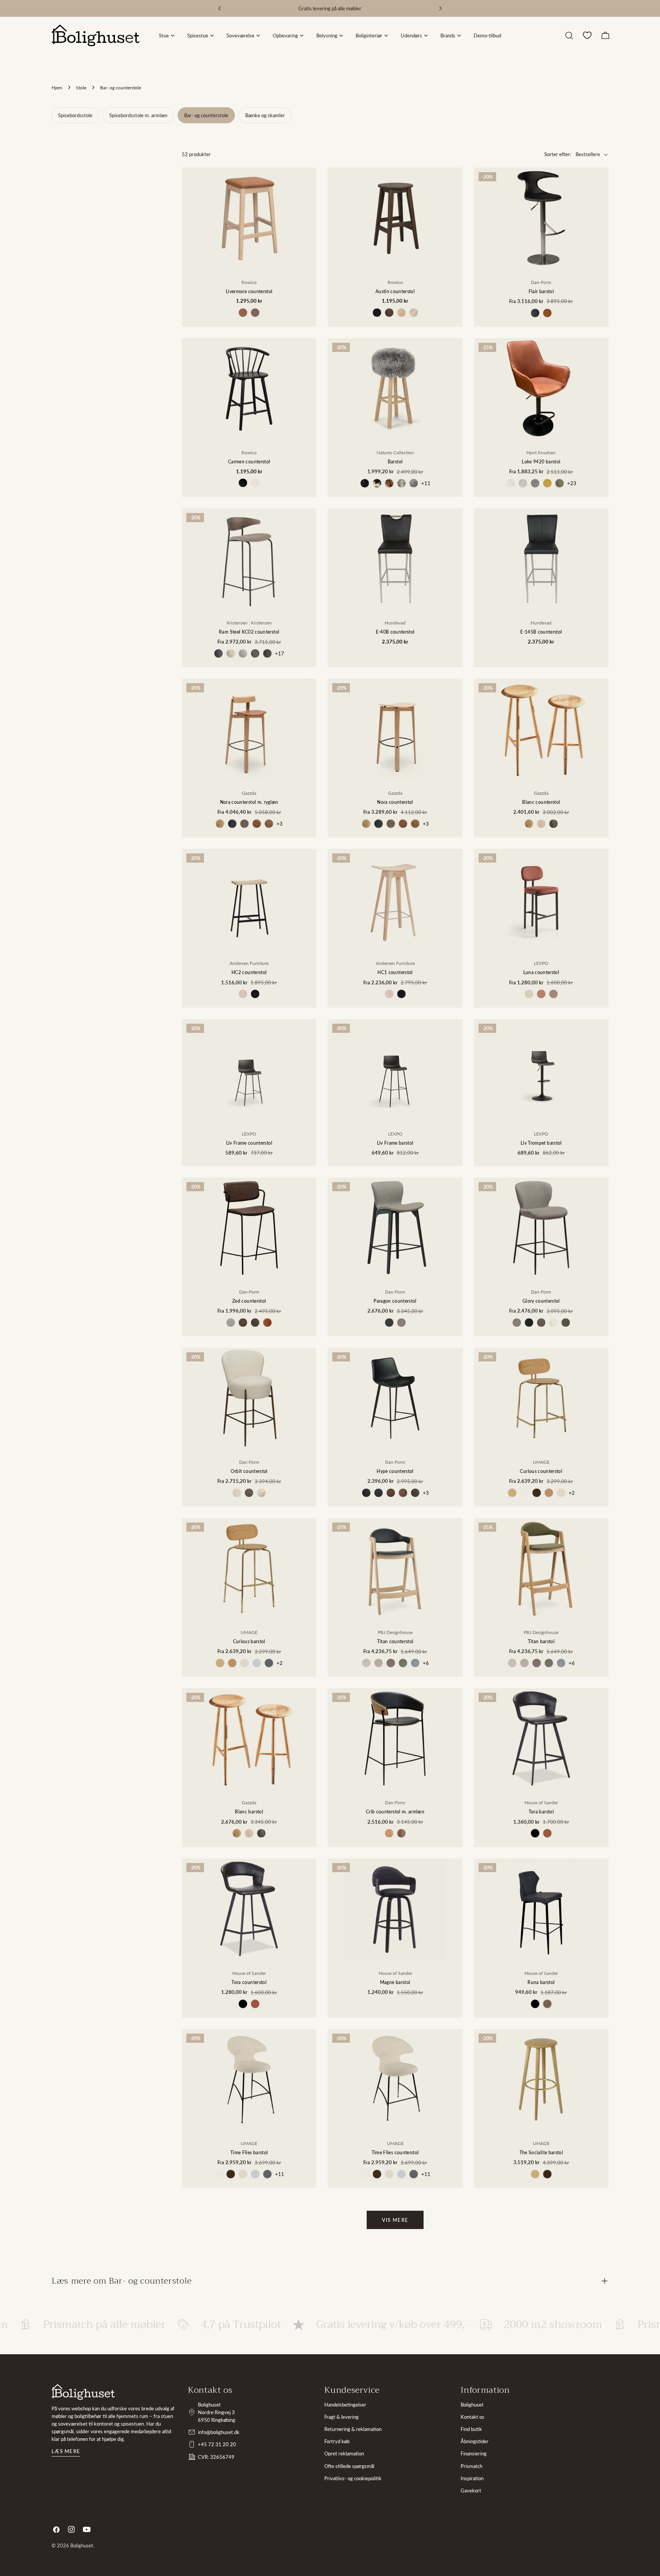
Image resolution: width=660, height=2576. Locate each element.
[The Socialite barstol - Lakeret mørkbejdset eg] (547, 2174)
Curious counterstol (541, 1471)
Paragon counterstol (395, 1301)
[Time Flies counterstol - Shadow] (414, 2174)
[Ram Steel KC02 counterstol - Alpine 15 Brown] (255, 653)
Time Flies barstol (249, 2152)
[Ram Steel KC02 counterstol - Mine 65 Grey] (218, 653)
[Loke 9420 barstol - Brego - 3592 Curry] (547, 483)
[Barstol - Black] (365, 483)
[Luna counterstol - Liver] (553, 994)
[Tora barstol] (541, 1739)
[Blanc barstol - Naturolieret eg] (237, 1833)
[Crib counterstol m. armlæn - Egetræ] (389, 1833)
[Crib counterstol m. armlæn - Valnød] (401, 1833)
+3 (280, 824)
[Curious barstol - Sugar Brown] (232, 1663)
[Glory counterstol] (541, 1228)
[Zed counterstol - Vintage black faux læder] (255, 1323)
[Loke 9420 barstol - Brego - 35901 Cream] (511, 483)
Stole (81, 87)
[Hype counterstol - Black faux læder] (366, 1493)
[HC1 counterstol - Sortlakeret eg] (401, 994)
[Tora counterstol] (249, 1909)
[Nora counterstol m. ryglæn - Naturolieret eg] (220, 824)
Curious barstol (249, 1641)
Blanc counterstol (541, 802)
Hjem (57, 87)
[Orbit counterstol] (249, 1398)
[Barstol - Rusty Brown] (389, 483)
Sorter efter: (558, 155)
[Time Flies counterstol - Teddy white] (365, 2174)
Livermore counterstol (249, 291)
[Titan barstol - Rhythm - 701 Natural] (512, 1663)
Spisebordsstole (75, 115)
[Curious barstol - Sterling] (257, 1663)
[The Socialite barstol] (541, 2079)
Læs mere (66, 2451)
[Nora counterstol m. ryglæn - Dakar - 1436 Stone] (244, 824)
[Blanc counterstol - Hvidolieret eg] (541, 824)
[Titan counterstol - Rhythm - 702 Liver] (379, 1663)
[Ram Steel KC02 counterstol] (249, 559)
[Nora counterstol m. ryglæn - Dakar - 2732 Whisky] (257, 824)
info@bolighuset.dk (219, 2432)
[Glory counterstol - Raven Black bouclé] (529, 1323)
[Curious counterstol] (541, 1398)
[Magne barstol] (395, 1909)
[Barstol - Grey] (414, 483)
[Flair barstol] (541, 218)
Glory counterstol (541, 1301)
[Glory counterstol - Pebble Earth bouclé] (517, 1323)
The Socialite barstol (541, 2152)
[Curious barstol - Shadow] (269, 1663)
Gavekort (471, 2491)
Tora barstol (541, 1811)
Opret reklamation (344, 2453)
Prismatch (472, 2466)
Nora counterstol (395, 802)
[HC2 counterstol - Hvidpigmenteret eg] (243, 994)
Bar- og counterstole (206, 115)
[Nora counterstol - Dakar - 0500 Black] (379, 824)
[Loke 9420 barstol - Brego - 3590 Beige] (523, 483)
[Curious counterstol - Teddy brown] (537, 1493)
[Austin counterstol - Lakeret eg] (401, 313)
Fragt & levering (341, 2417)
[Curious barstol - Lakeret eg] (220, 1663)
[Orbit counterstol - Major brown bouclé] (249, 1493)
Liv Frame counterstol (249, 1143)
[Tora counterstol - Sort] (243, 2004)
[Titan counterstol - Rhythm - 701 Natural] (366, 1663)
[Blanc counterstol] (541, 729)
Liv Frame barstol (395, 1143)
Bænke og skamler (265, 115)
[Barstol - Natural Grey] (401, 483)
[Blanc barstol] (249, 1739)
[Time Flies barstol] (249, 2079)
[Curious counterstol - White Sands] (561, 1493)
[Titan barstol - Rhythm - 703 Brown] (537, 1663)
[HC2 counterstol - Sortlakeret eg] (255, 994)
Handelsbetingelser (345, 2405)
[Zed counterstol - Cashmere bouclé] (231, 1323)
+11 (426, 483)
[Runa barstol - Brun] (547, 2004)
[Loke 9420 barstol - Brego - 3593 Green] (560, 483)
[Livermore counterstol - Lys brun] (243, 313)
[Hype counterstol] (395, 1398)
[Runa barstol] (541, 1909)
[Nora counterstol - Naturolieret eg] (366, 824)
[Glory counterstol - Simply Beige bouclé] (553, 1323)
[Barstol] (395, 389)
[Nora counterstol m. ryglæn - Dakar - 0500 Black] (232, 824)
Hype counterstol (395, 1471)
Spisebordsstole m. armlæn (138, 115)
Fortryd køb (337, 2441)
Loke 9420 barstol (541, 461)
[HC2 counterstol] (249, 899)
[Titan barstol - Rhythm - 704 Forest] (549, 1663)
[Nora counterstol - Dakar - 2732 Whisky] (403, 824)
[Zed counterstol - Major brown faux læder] (243, 1323)
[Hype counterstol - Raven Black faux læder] (379, 1493)
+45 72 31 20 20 (217, 2444)
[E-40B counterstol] (395, 559)
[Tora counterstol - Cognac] (255, 2004)
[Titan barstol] (541, 1568)
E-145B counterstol (541, 632)
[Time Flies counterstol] (395, 2079)
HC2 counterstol (249, 972)
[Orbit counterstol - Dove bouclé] (237, 1493)
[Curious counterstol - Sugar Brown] (549, 1493)
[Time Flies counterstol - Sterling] (401, 2174)
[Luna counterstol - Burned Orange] (541, 994)
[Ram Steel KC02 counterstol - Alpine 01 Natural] (243, 653)
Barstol (395, 461)
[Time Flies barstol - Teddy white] (218, 2174)
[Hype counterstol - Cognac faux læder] (403, 1493)
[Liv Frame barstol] (395, 1069)
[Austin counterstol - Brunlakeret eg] (389, 313)
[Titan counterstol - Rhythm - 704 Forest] (403, 1663)
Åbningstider (475, 2441)
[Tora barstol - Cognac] (547, 1833)
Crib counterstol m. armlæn (395, 1811)
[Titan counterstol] (395, 1568)
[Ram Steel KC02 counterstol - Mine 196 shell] (231, 653)
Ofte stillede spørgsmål (349, 2466)
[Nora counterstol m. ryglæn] (249, 729)
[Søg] (569, 35)
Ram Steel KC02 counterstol (249, 632)
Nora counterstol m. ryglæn (249, 802)
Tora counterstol (249, 1982)
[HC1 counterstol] (395, 899)
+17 (280, 653)
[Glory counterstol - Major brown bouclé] (541, 1323)
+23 (572, 483)
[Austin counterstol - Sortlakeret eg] (377, 313)
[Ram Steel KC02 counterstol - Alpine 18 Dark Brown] (267, 653)
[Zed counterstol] (249, 1228)
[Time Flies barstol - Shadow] (267, 2174)
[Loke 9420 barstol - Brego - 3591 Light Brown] (535, 483)
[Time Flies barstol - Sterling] (255, 2174)
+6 (426, 1663)
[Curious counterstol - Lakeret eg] (512, 1493)
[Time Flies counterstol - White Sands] (389, 2174)
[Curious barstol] (249, 1568)
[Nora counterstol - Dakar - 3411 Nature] (415, 824)
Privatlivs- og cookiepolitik (353, 2478)
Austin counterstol (395, 291)
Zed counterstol (249, 1301)
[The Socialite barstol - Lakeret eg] (535, 2174)
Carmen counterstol (249, 461)
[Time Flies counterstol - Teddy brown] (377, 2174)
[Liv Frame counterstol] (249, 1069)
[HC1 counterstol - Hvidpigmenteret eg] (389, 994)
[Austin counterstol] (395, 218)
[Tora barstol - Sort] (535, 1833)
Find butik (471, 2429)
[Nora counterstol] (395, 729)
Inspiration (472, 2478)
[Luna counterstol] (541, 899)
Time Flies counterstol (395, 2152)
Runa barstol (541, 1982)
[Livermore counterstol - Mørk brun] (255, 313)
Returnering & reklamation (353, 2429)
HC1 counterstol (395, 972)
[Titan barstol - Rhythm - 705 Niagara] (561, 1663)
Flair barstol (541, 291)
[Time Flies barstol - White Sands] (243, 2174)
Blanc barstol (249, 1811)
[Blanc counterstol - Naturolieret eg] (529, 824)
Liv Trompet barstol (541, 1143)
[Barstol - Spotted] (377, 483)
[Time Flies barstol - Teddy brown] (231, 2174)
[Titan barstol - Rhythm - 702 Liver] (524, 1663)
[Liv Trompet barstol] (541, 1069)
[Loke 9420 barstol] (541, 389)
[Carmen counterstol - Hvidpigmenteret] (255, 483)
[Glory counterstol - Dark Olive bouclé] (566, 1323)
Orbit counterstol (249, 1471)
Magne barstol (395, 1982)
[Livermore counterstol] (249, 218)
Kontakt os (472, 2417)
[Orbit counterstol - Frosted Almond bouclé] (261, 1493)
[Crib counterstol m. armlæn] (395, 1739)
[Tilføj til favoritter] (305, 208)
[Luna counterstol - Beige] (529, 994)
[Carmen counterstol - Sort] (243, 483)
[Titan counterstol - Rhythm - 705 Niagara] (415, 1663)
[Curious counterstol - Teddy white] (524, 1493)
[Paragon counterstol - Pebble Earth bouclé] (401, 1323)
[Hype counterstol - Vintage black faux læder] (415, 1493)
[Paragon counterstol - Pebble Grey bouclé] (389, 1323)
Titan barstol (541, 1641)
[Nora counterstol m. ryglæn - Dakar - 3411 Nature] (269, 824)
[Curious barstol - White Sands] (244, 1663)
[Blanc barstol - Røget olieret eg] (261, 1833)
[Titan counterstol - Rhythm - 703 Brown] (391, 1663)
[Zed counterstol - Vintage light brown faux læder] (267, 1323)
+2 (572, 1493)
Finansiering (474, 2453)
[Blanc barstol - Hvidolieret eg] (249, 1833)
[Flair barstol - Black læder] (535, 313)
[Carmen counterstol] (249, 389)
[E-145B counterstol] (541, 559)
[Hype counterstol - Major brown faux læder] (391, 1493)
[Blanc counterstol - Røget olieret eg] (553, 824)
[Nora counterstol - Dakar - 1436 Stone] (391, 824)
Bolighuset (472, 2405)
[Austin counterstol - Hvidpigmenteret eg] (414, 313)
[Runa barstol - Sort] (535, 2004)
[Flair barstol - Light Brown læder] (547, 313)
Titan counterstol (395, 1641)
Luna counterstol (541, 972)
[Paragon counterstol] (395, 1228)
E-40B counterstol (395, 632)
